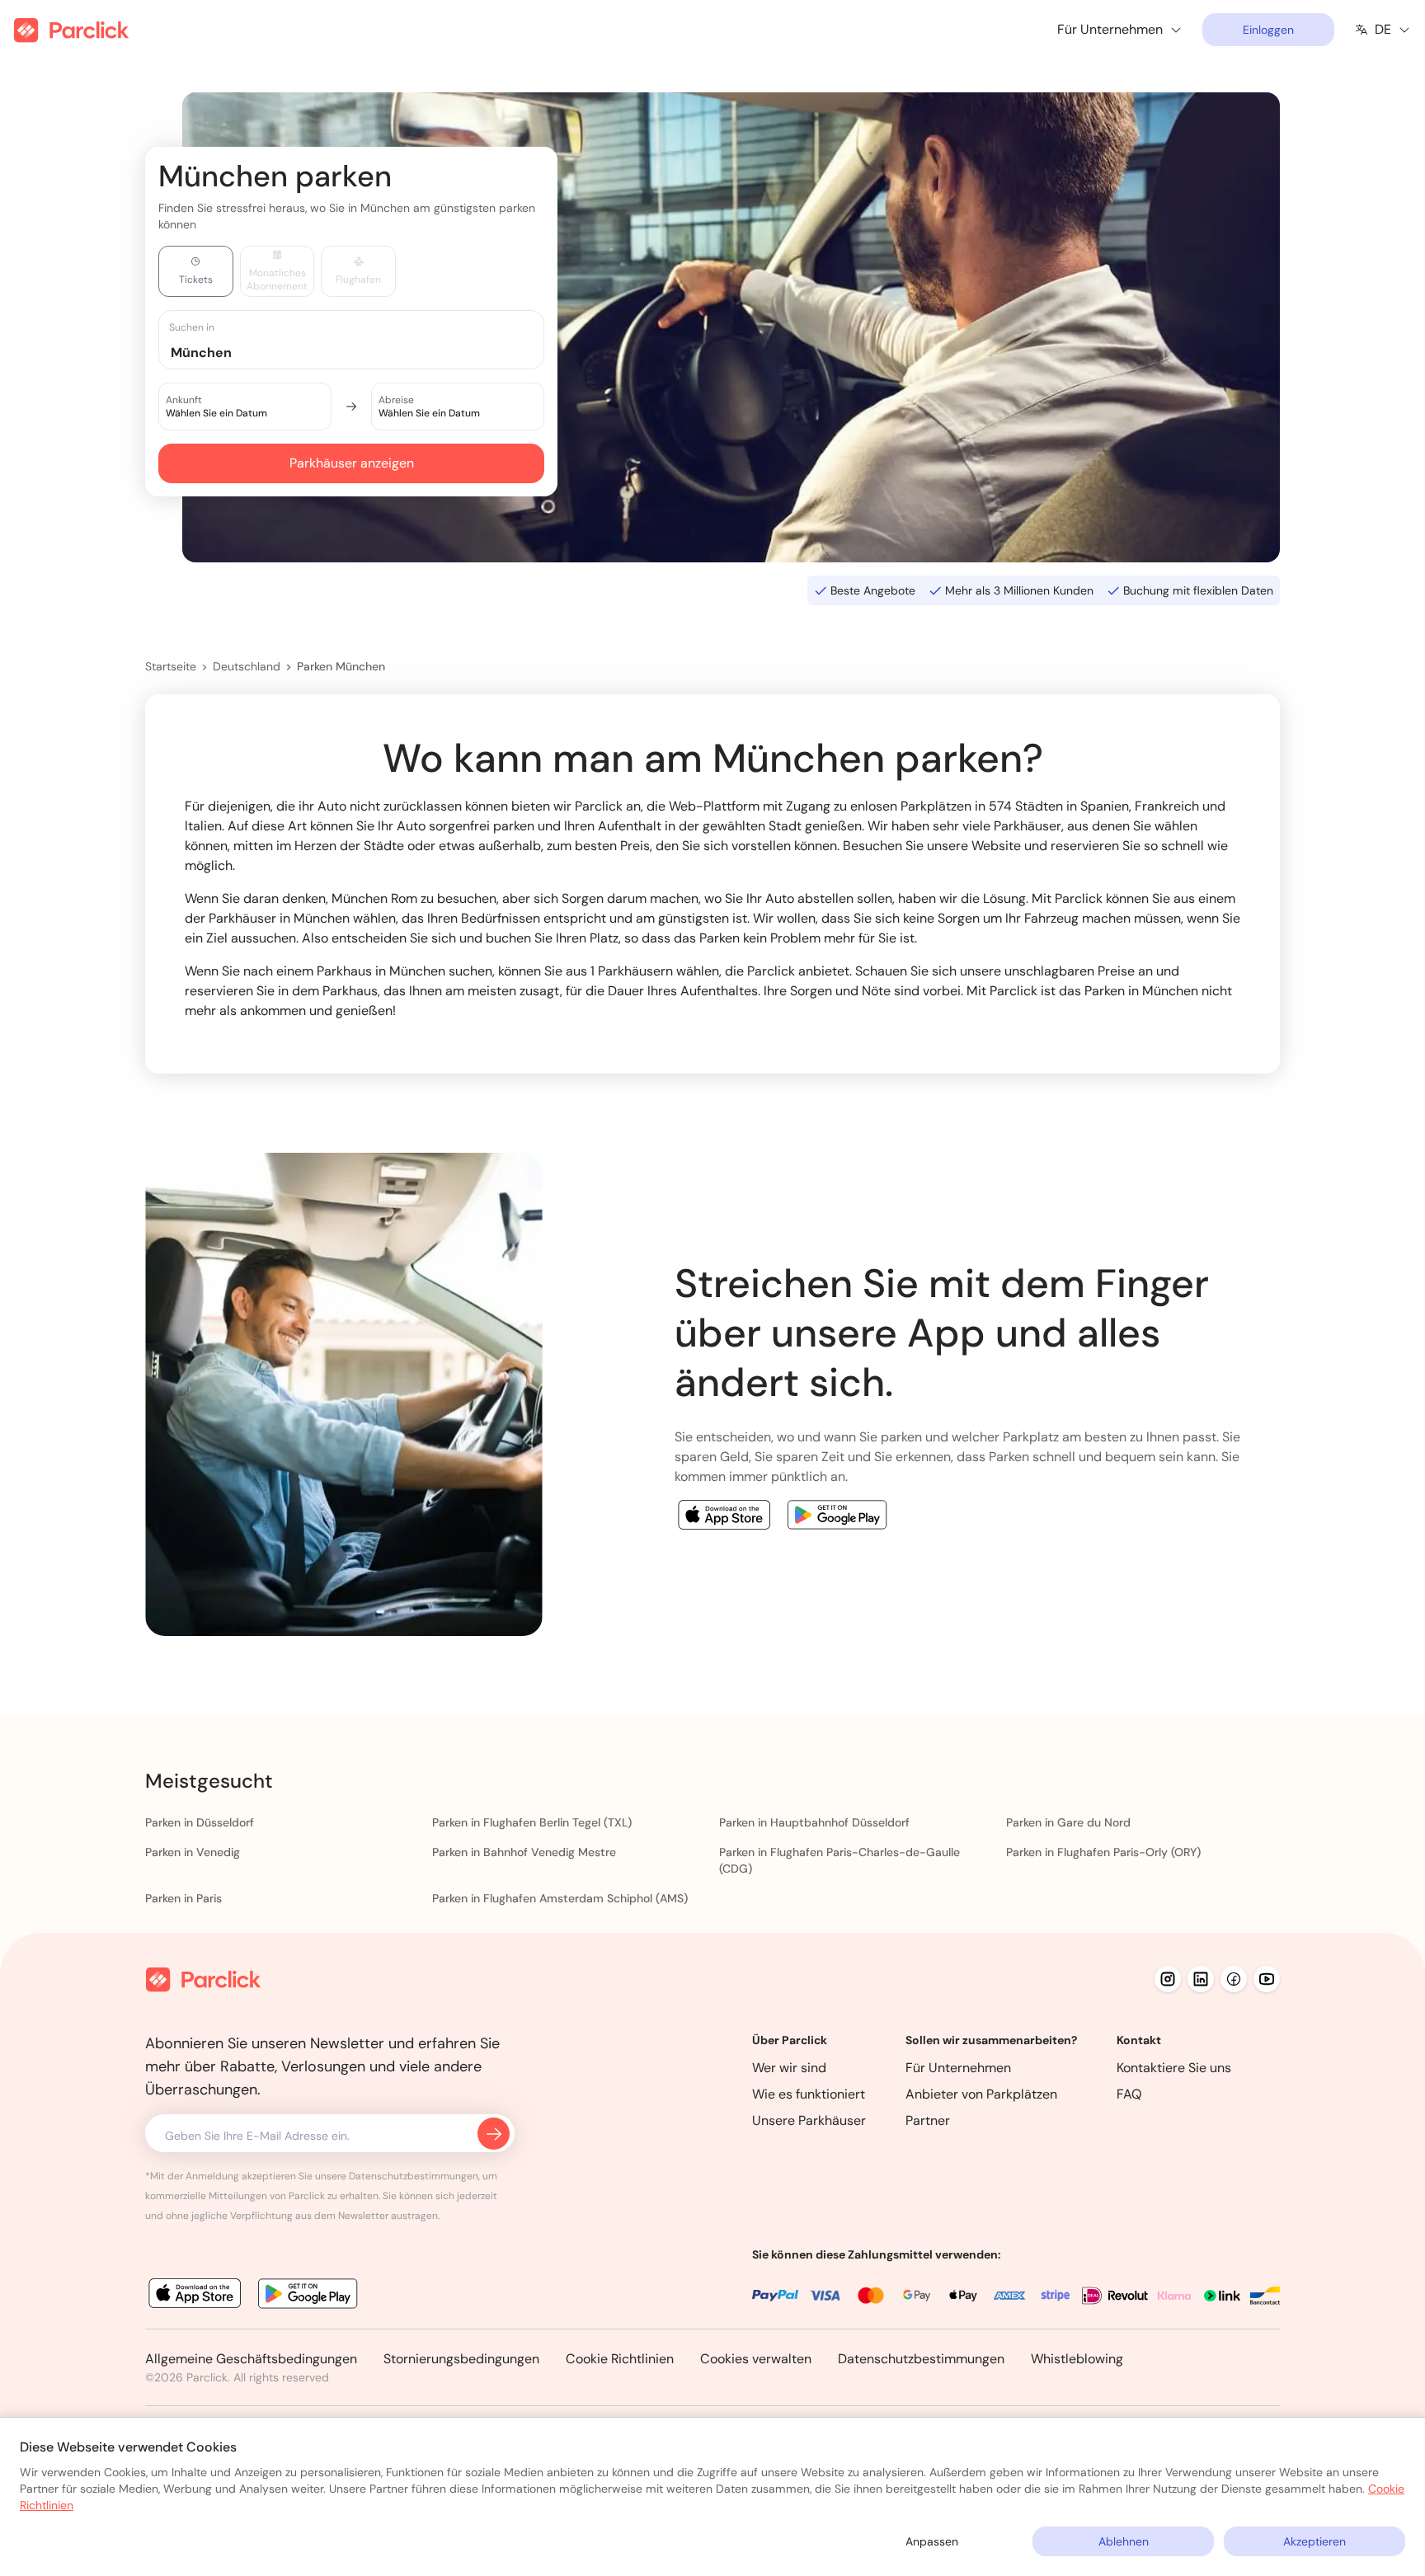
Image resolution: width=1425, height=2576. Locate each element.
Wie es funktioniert (809, 2094)
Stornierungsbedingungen (461, 2359)
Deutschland (247, 666)
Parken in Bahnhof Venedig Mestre (524, 1852)
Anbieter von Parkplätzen (981, 2094)
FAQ (1129, 2094)
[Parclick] (71, 30)
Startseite (171, 666)
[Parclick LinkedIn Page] (1201, 1979)
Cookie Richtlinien (620, 2359)
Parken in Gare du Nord (1068, 1822)
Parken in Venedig (193, 1852)
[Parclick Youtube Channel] (1267, 1979)
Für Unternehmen (958, 2068)
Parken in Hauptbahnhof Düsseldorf (814, 1822)
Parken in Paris (183, 1898)
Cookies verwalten (756, 2359)
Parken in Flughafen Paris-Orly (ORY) (1103, 1852)
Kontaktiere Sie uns (1174, 2068)
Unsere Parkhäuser (809, 2120)
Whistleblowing (1077, 2359)
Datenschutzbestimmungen (921, 2359)
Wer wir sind (789, 2068)
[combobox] (367, 352)
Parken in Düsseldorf (200, 1822)
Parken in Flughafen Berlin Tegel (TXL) (532, 1822)
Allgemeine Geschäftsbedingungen (251, 2359)
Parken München (341, 666)
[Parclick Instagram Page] (1168, 1979)
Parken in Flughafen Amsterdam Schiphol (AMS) (560, 1898)
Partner (928, 2120)
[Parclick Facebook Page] (1234, 1979)
